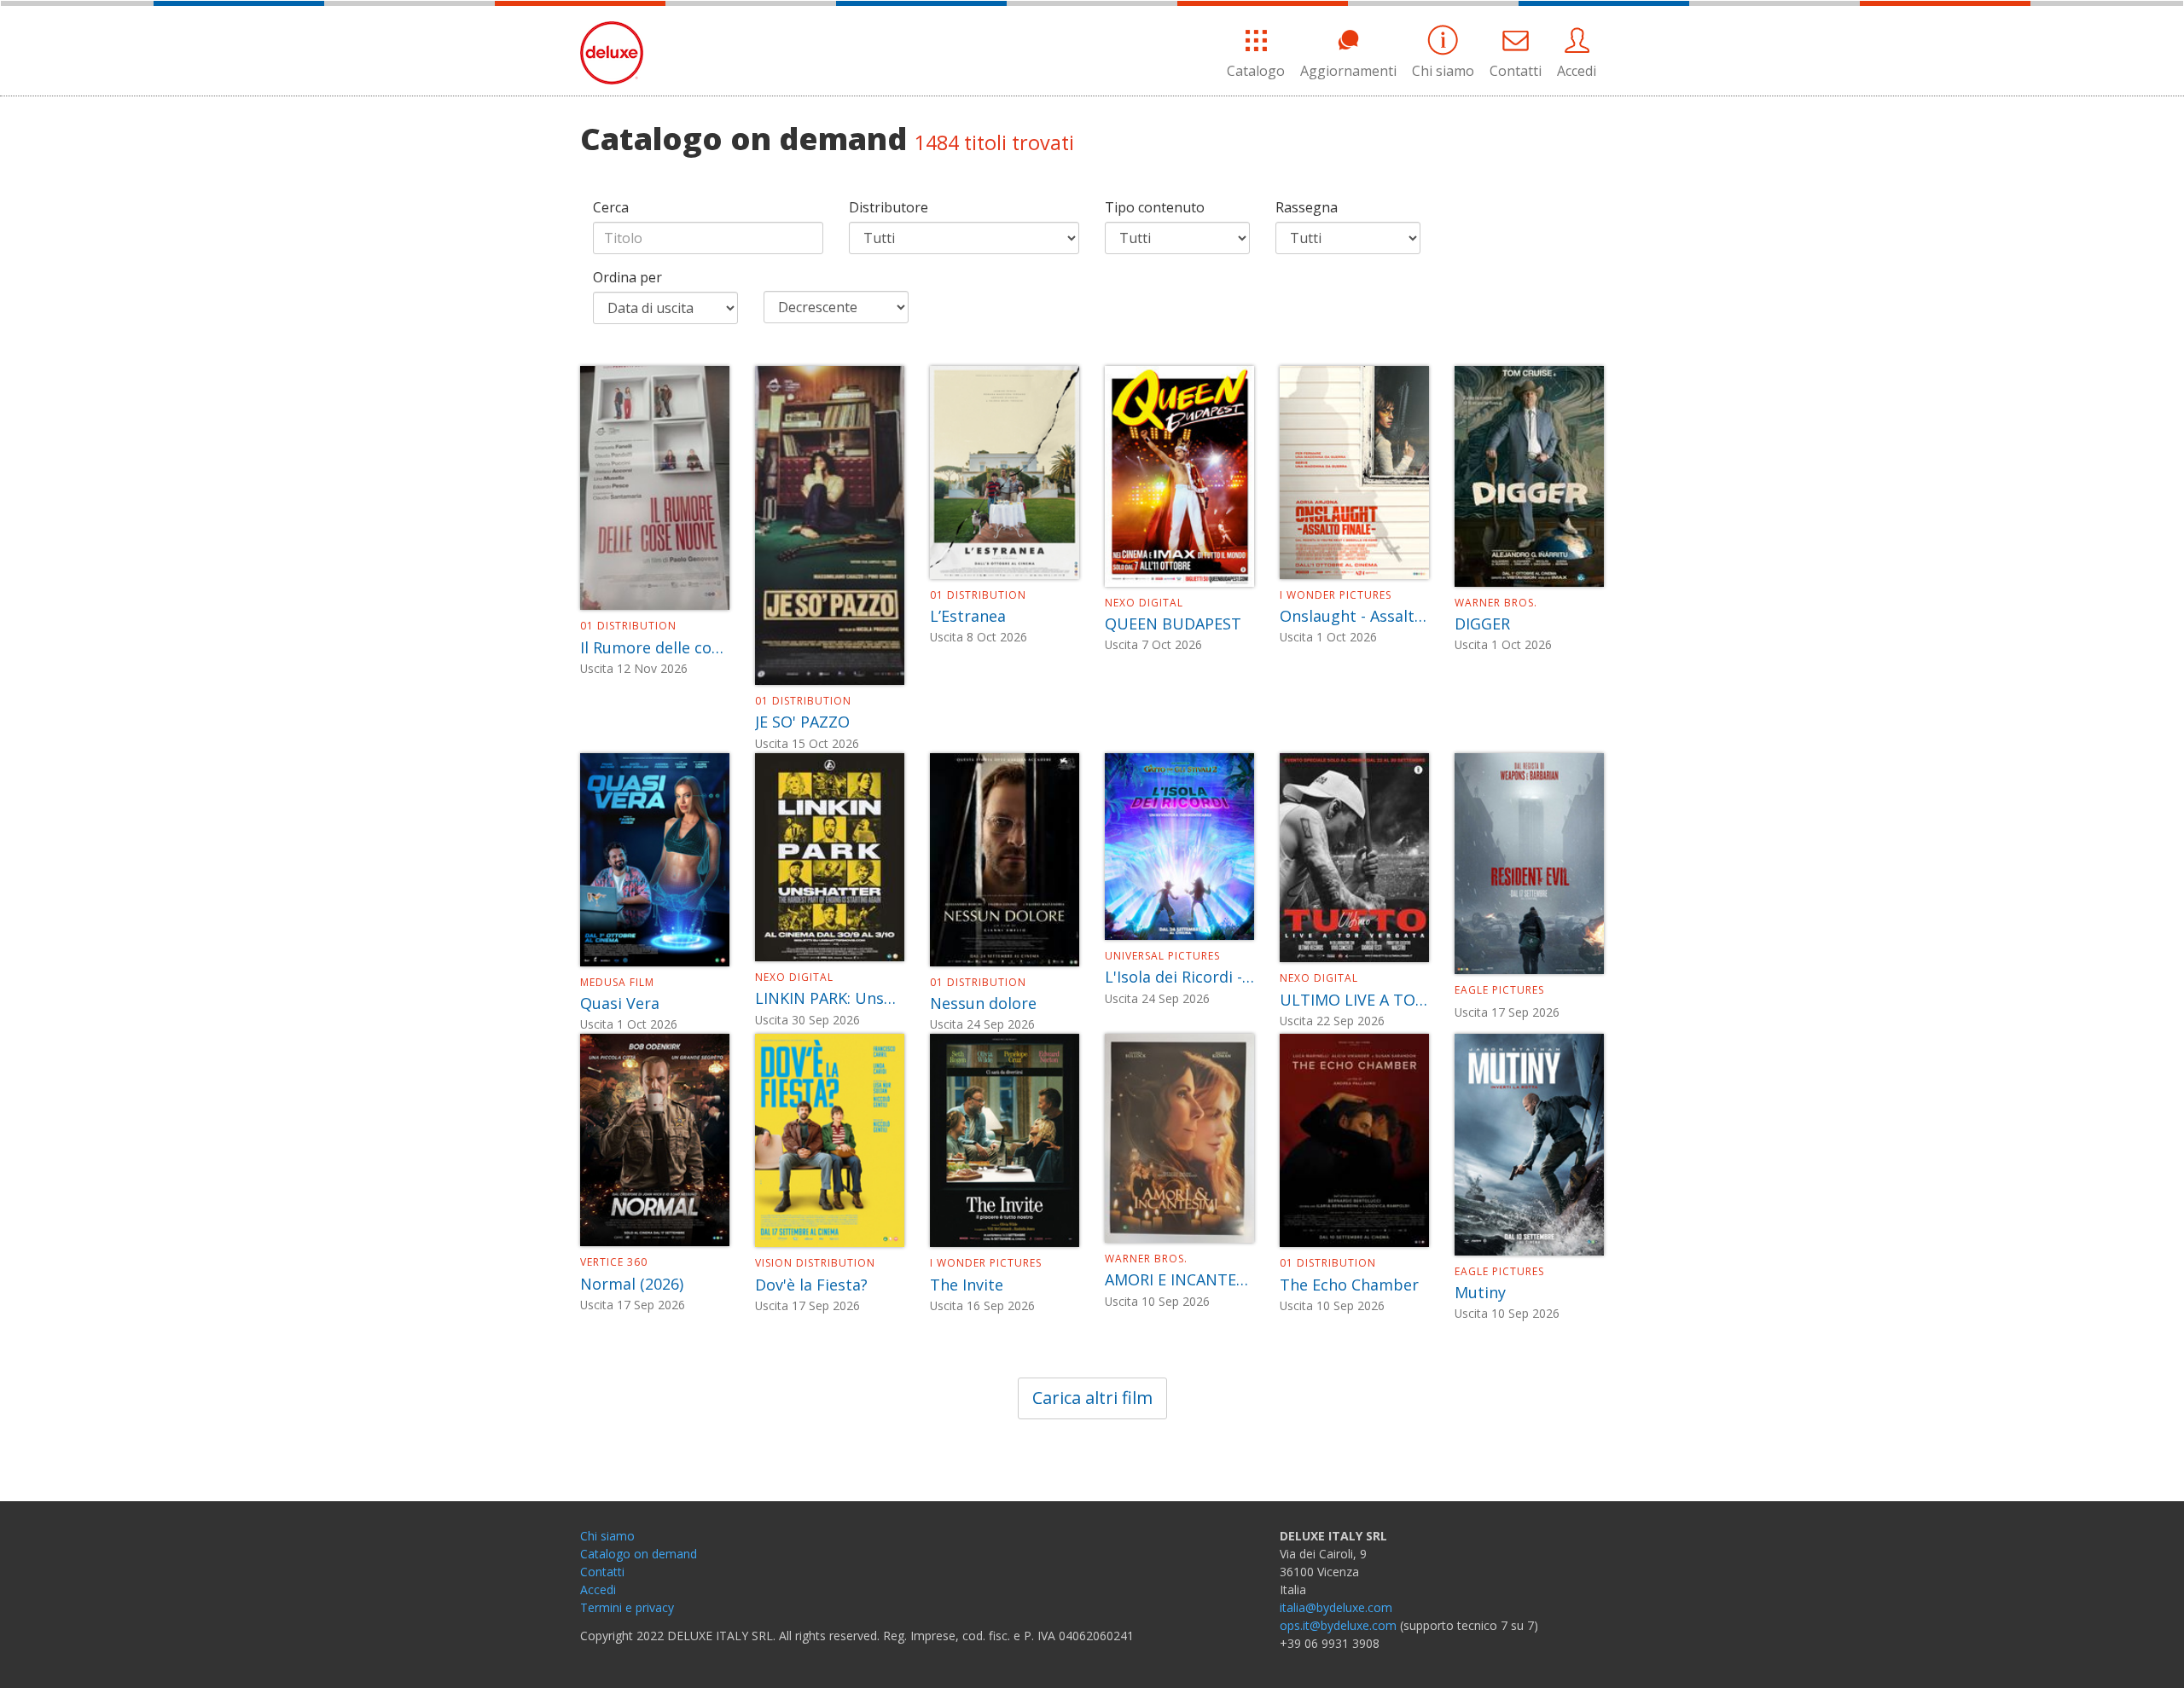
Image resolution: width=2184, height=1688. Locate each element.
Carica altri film (1092, 1398)
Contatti (1516, 71)
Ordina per (627, 277)
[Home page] (612, 52)
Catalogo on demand (639, 1554)
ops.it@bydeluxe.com (1338, 1625)
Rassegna (1307, 207)
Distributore (889, 207)
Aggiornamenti (1348, 71)
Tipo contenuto (1155, 207)
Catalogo (1256, 71)
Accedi (1577, 71)
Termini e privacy (627, 1607)
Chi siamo (1443, 71)
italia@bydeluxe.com (1336, 1607)
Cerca (611, 207)
